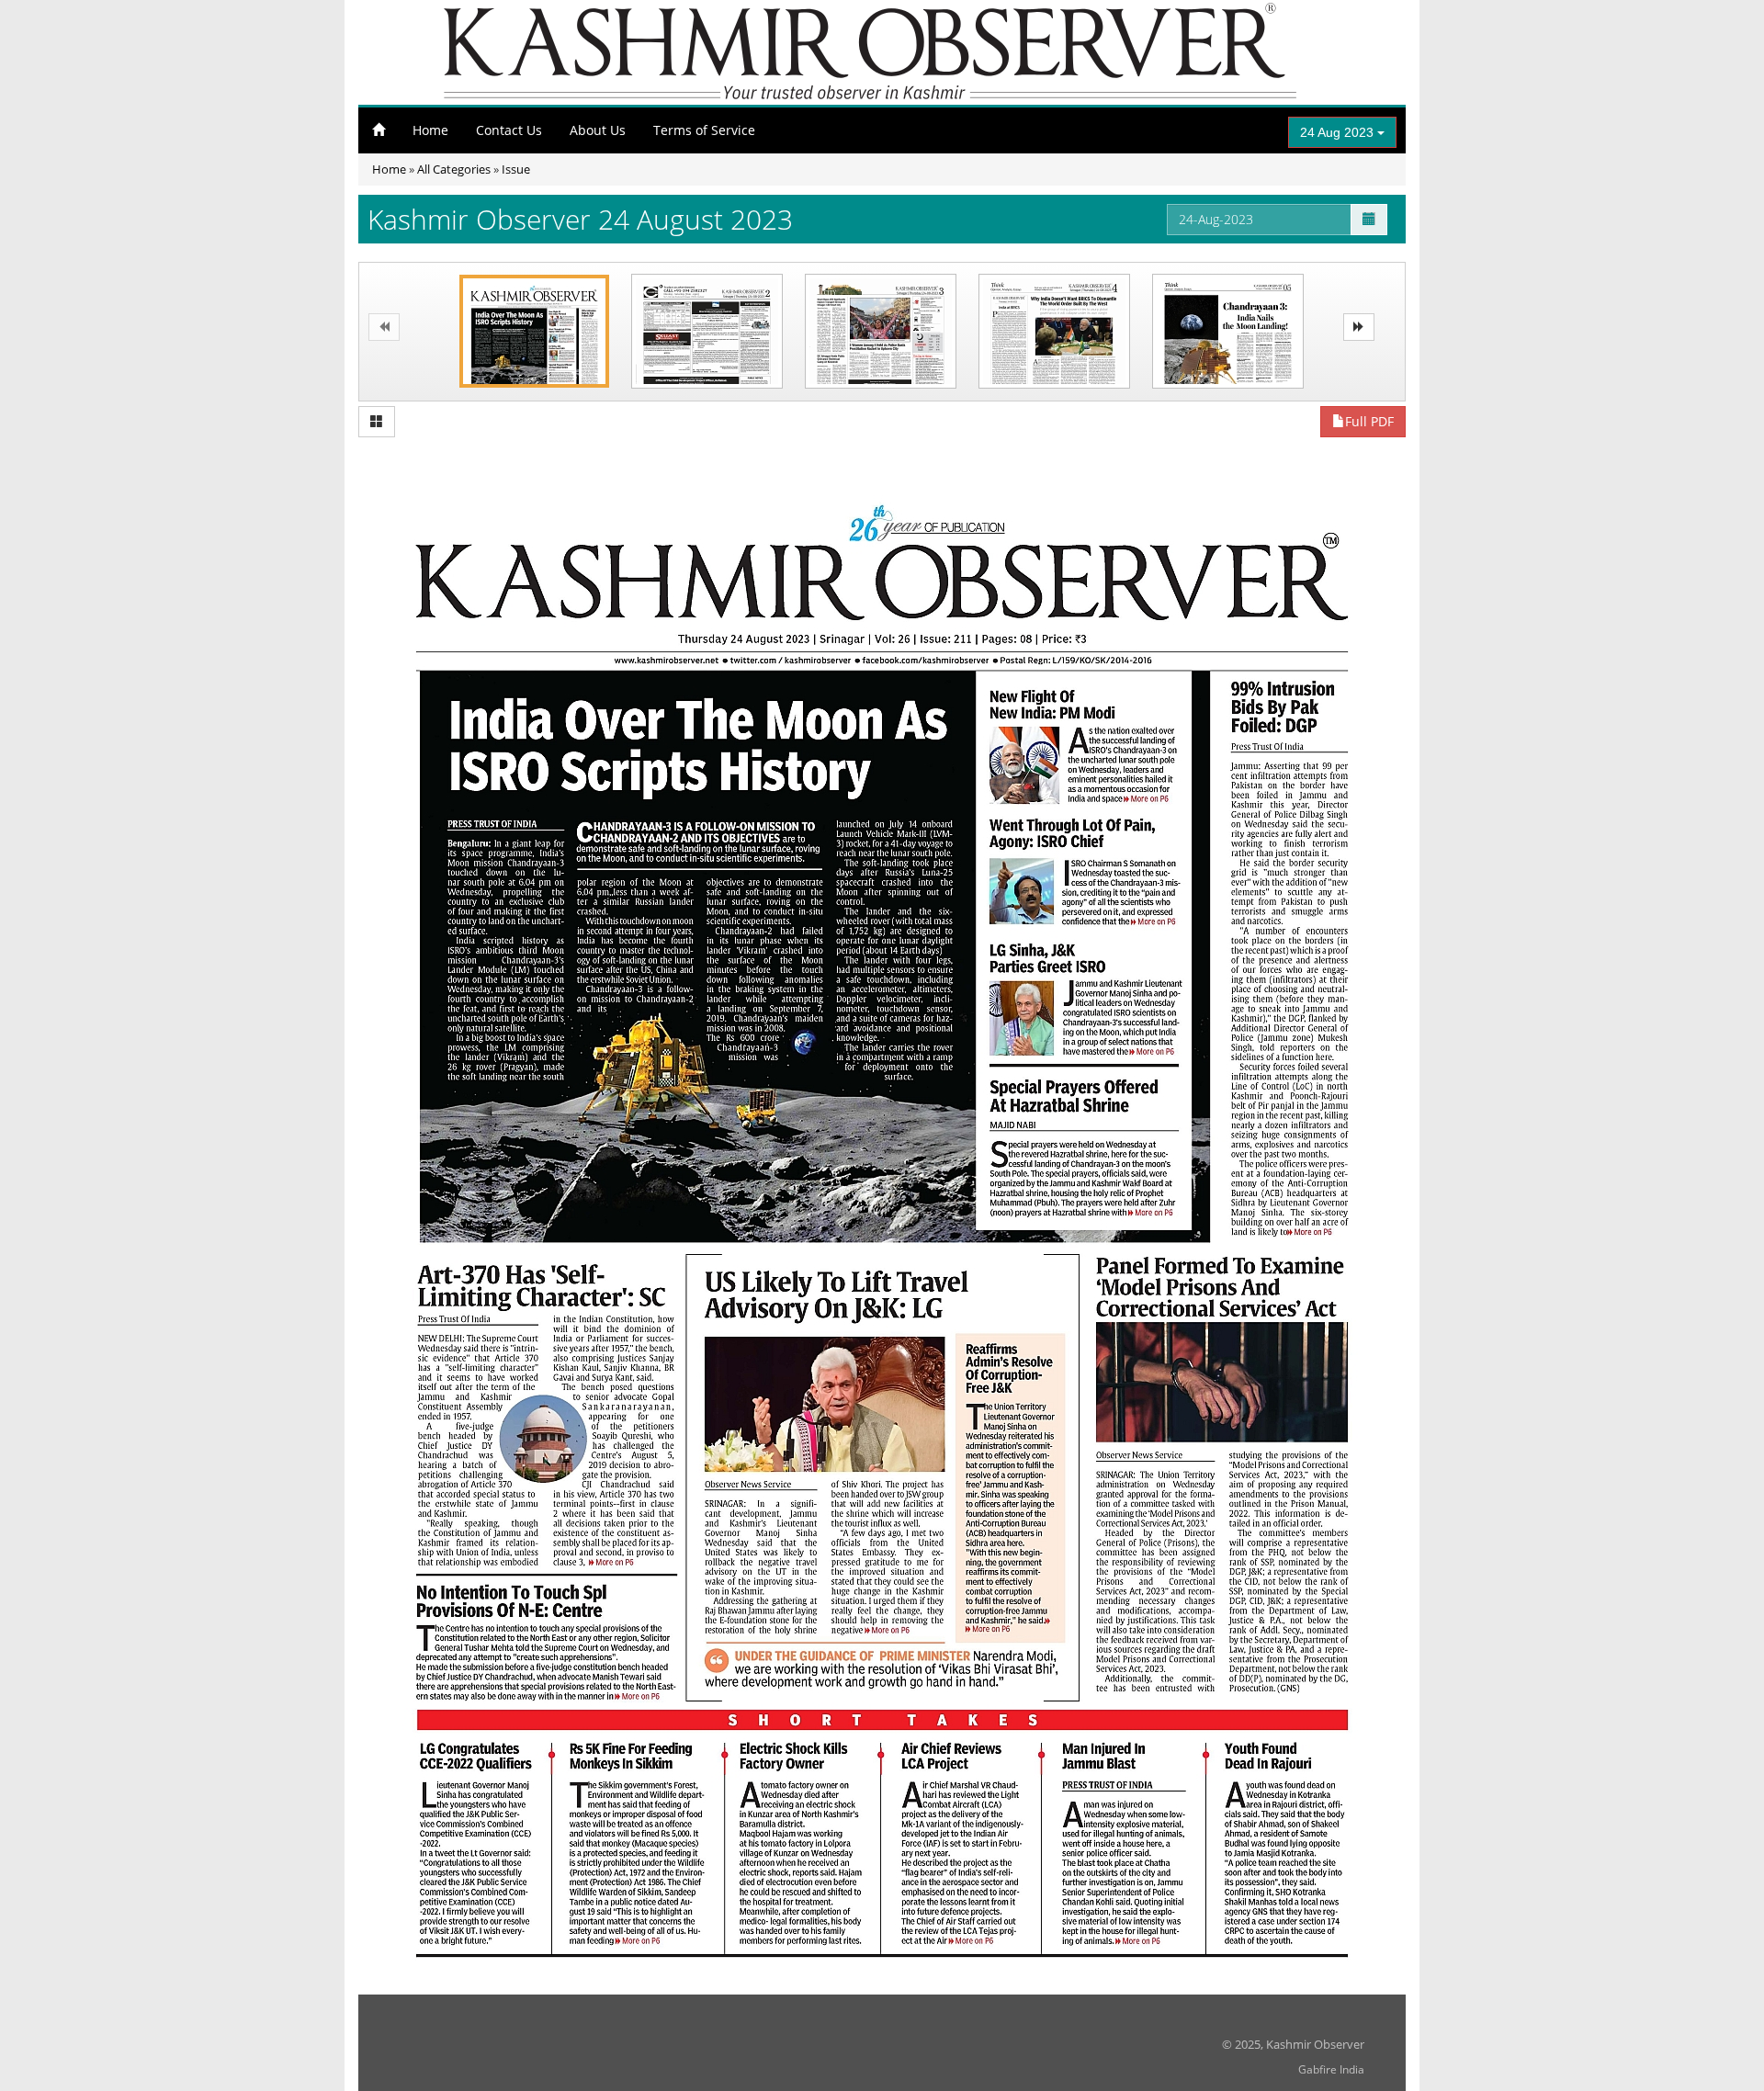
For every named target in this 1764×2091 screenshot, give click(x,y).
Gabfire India (1331, 2069)
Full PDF (1369, 421)
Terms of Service (704, 130)
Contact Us (509, 130)
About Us (598, 130)
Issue (516, 169)
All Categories (454, 169)
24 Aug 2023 (1339, 132)
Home (430, 130)
